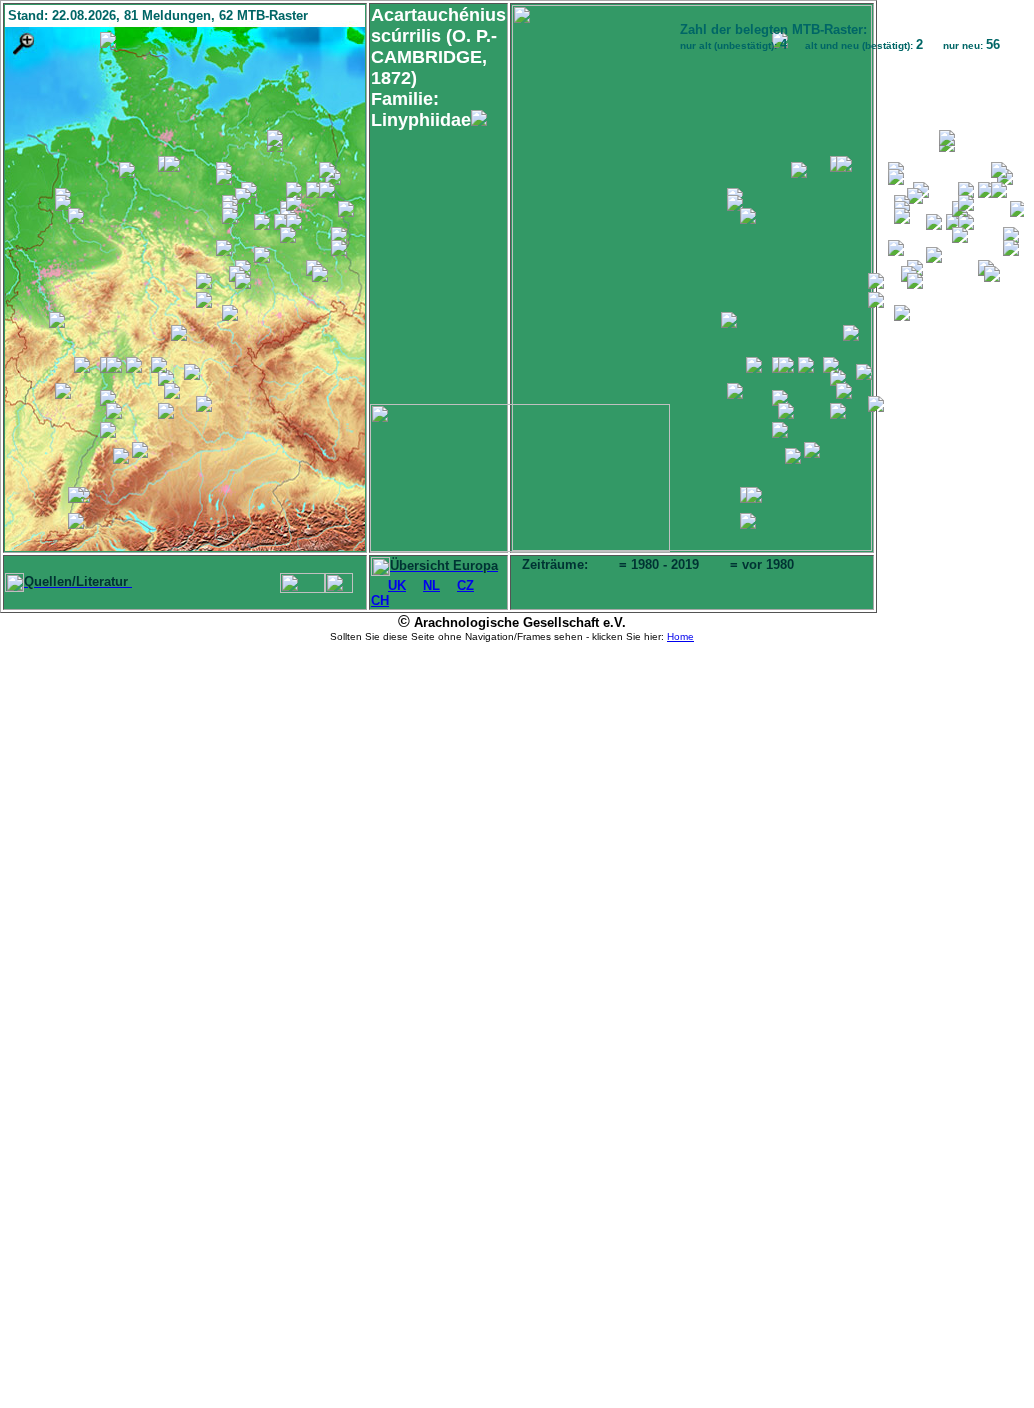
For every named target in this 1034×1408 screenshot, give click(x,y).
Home (680, 636)
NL (431, 585)
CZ (465, 585)
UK (397, 585)
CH (380, 600)
